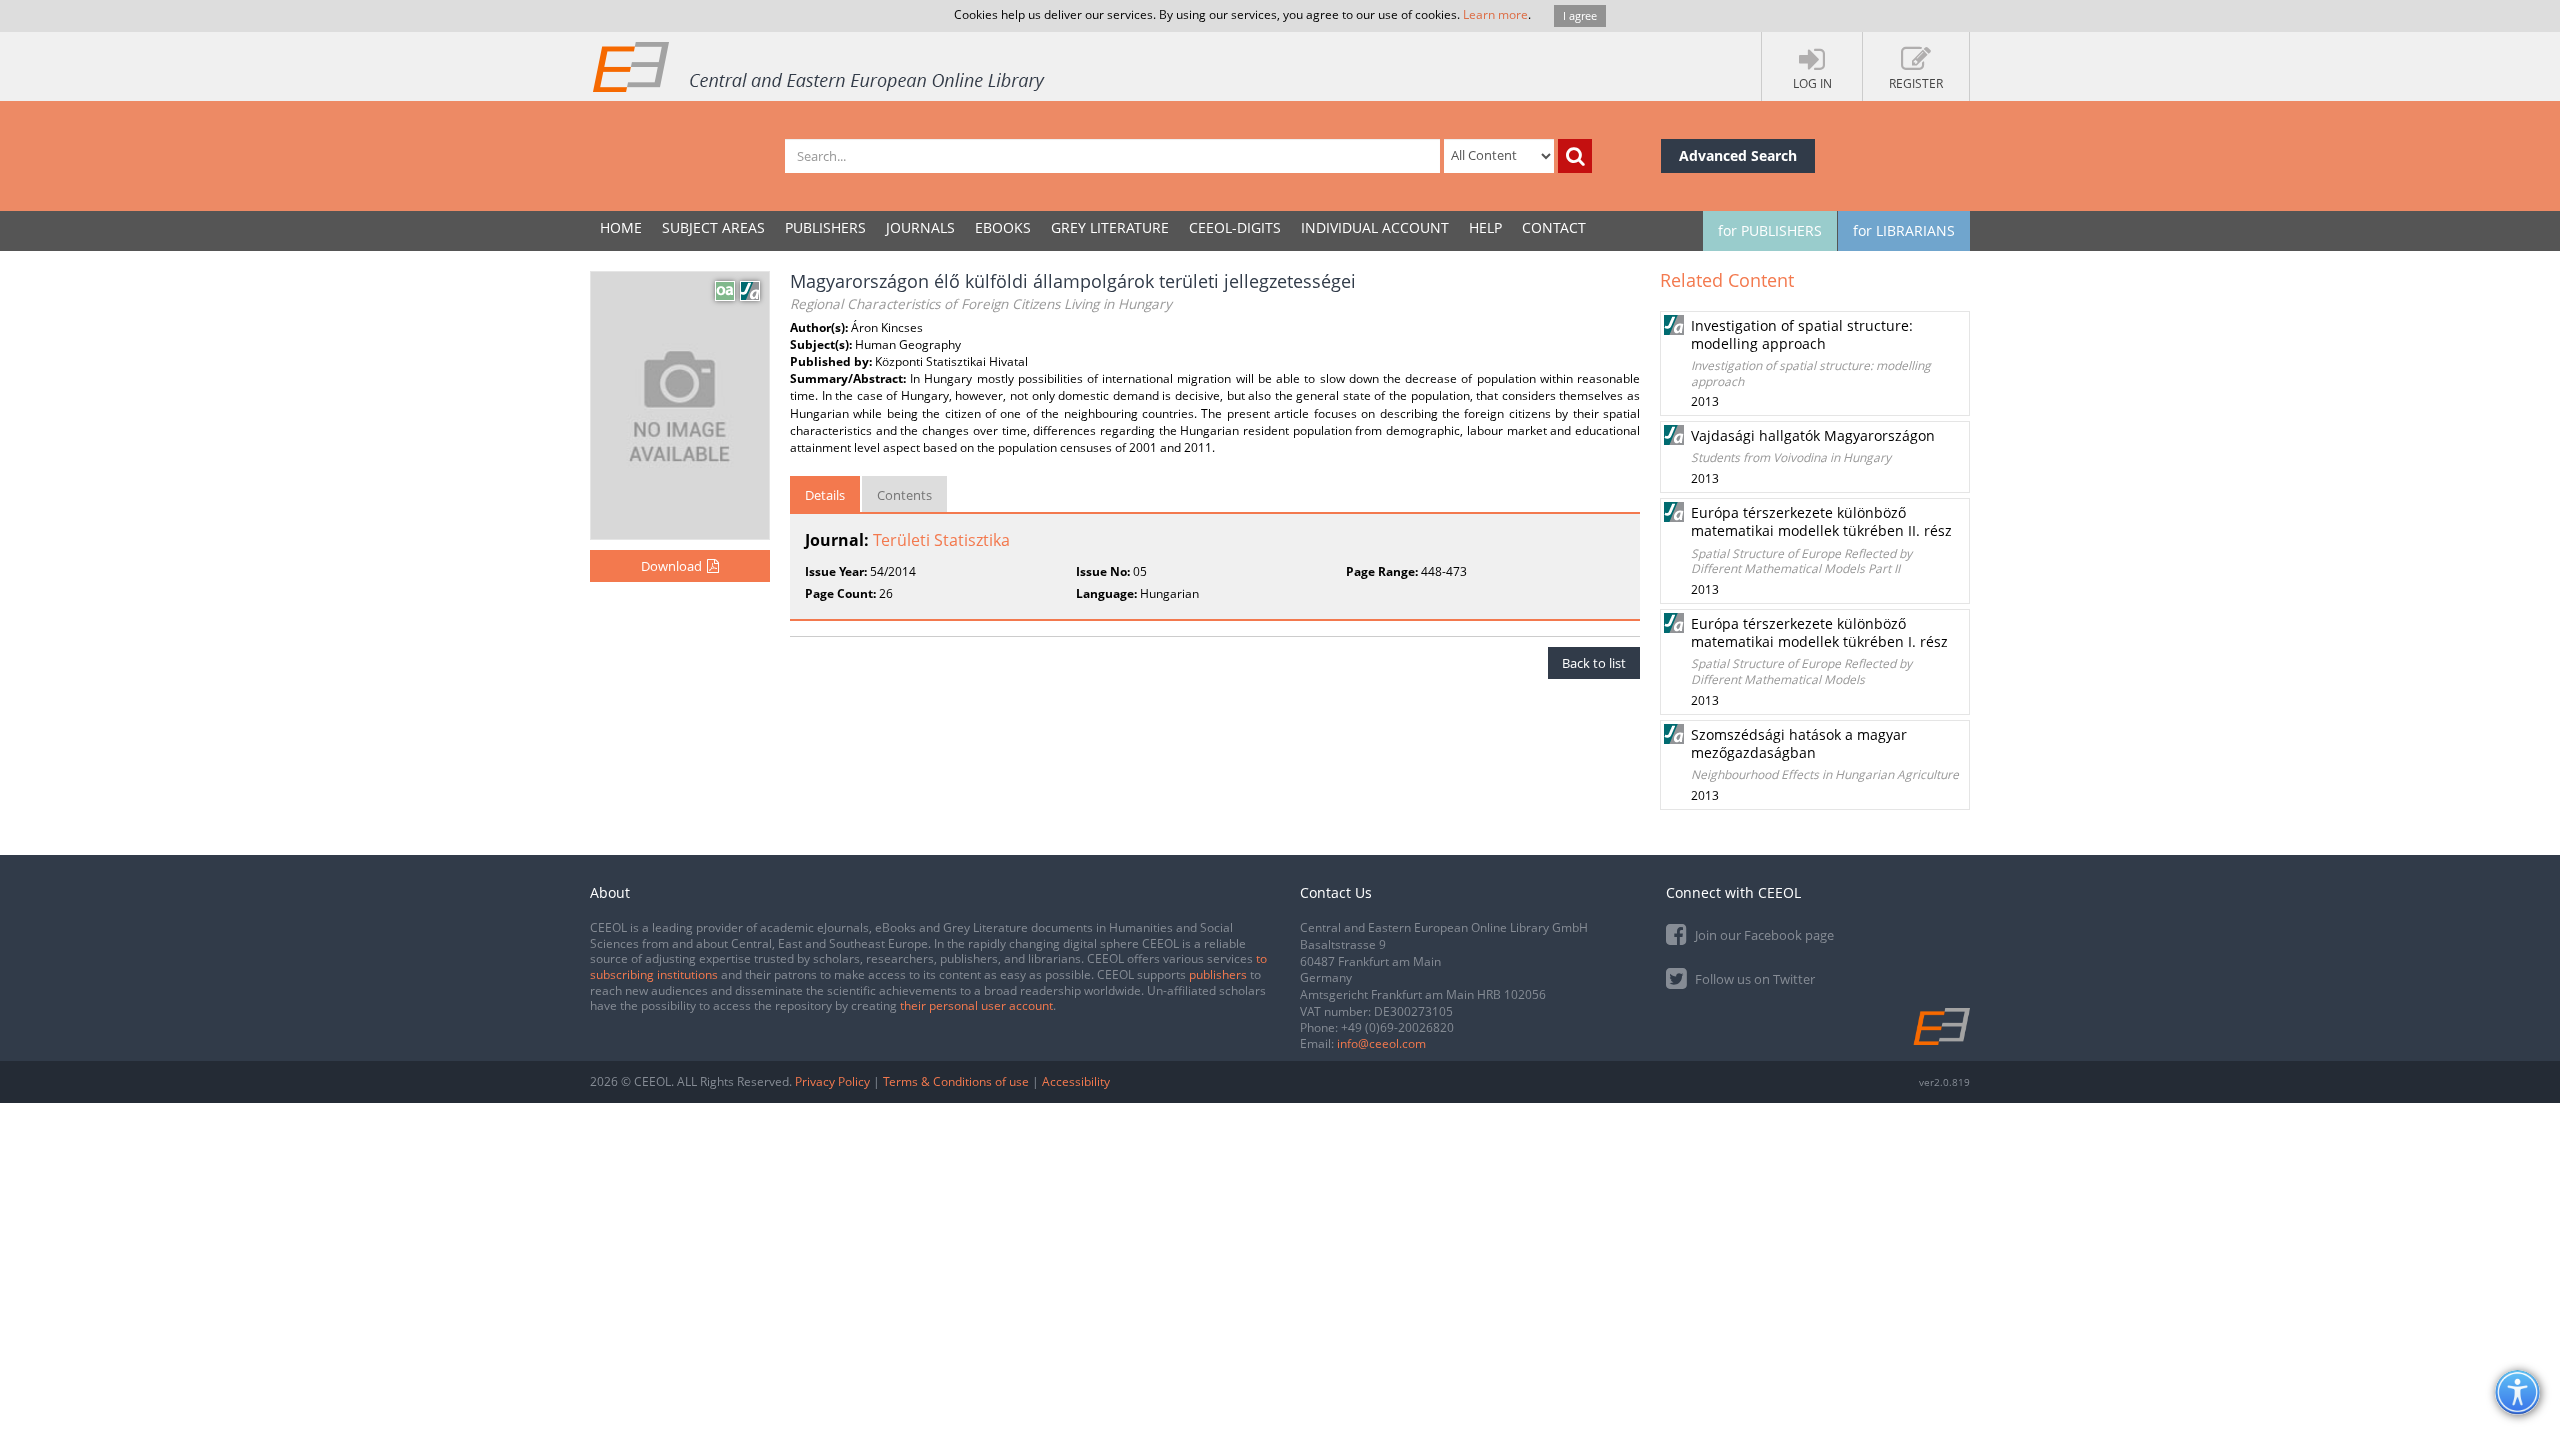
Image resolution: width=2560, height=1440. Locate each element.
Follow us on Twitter (1753, 979)
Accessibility (1076, 1081)
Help (1485, 227)
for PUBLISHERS (1770, 230)
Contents (904, 495)
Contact (1554, 227)
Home (621, 227)
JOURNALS (920, 227)
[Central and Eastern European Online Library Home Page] (820, 66)
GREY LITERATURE (1110, 227)
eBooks (1003, 227)
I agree (1580, 15)
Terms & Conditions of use (956, 1081)
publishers (1218, 974)
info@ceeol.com (1381, 1043)
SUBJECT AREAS (713, 227)
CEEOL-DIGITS (1235, 227)
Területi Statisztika (941, 540)
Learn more (1495, 14)
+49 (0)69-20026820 (1397, 1027)
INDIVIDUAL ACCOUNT (1375, 227)
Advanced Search (1738, 155)
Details (825, 495)
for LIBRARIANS (1904, 230)
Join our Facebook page (1763, 935)
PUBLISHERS (825, 227)
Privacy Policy (832, 1081)
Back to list (1594, 663)
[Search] (1575, 156)
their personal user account (976, 1005)
